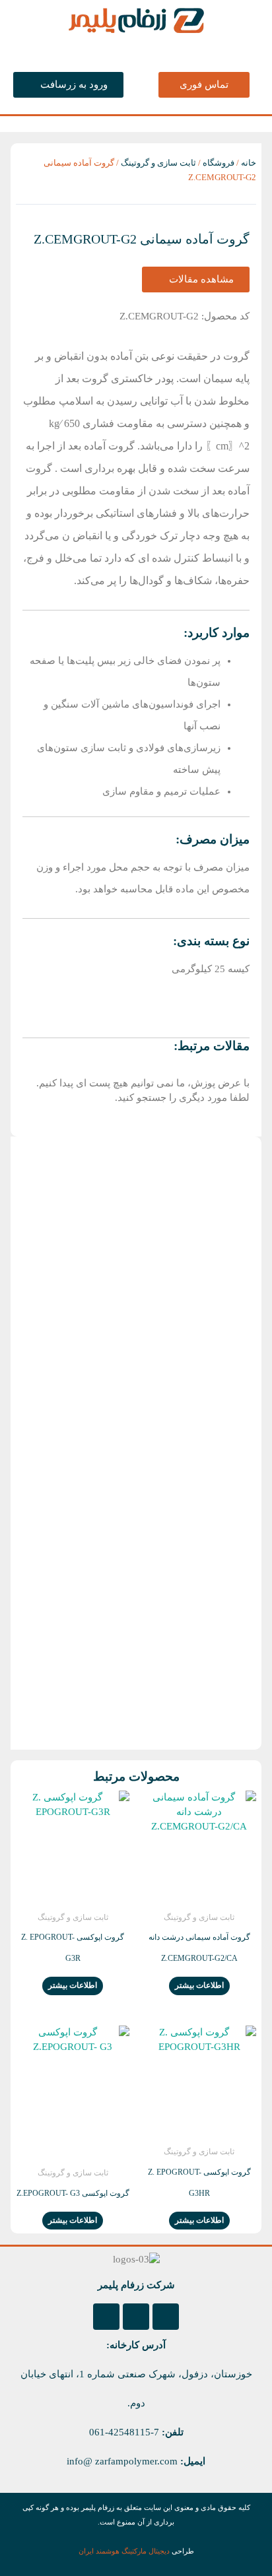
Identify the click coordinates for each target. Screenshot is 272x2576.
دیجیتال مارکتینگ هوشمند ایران (124, 2551)
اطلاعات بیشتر (199, 1985)
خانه (249, 163)
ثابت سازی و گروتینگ (158, 163)
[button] (136, 49)
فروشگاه (219, 163)
